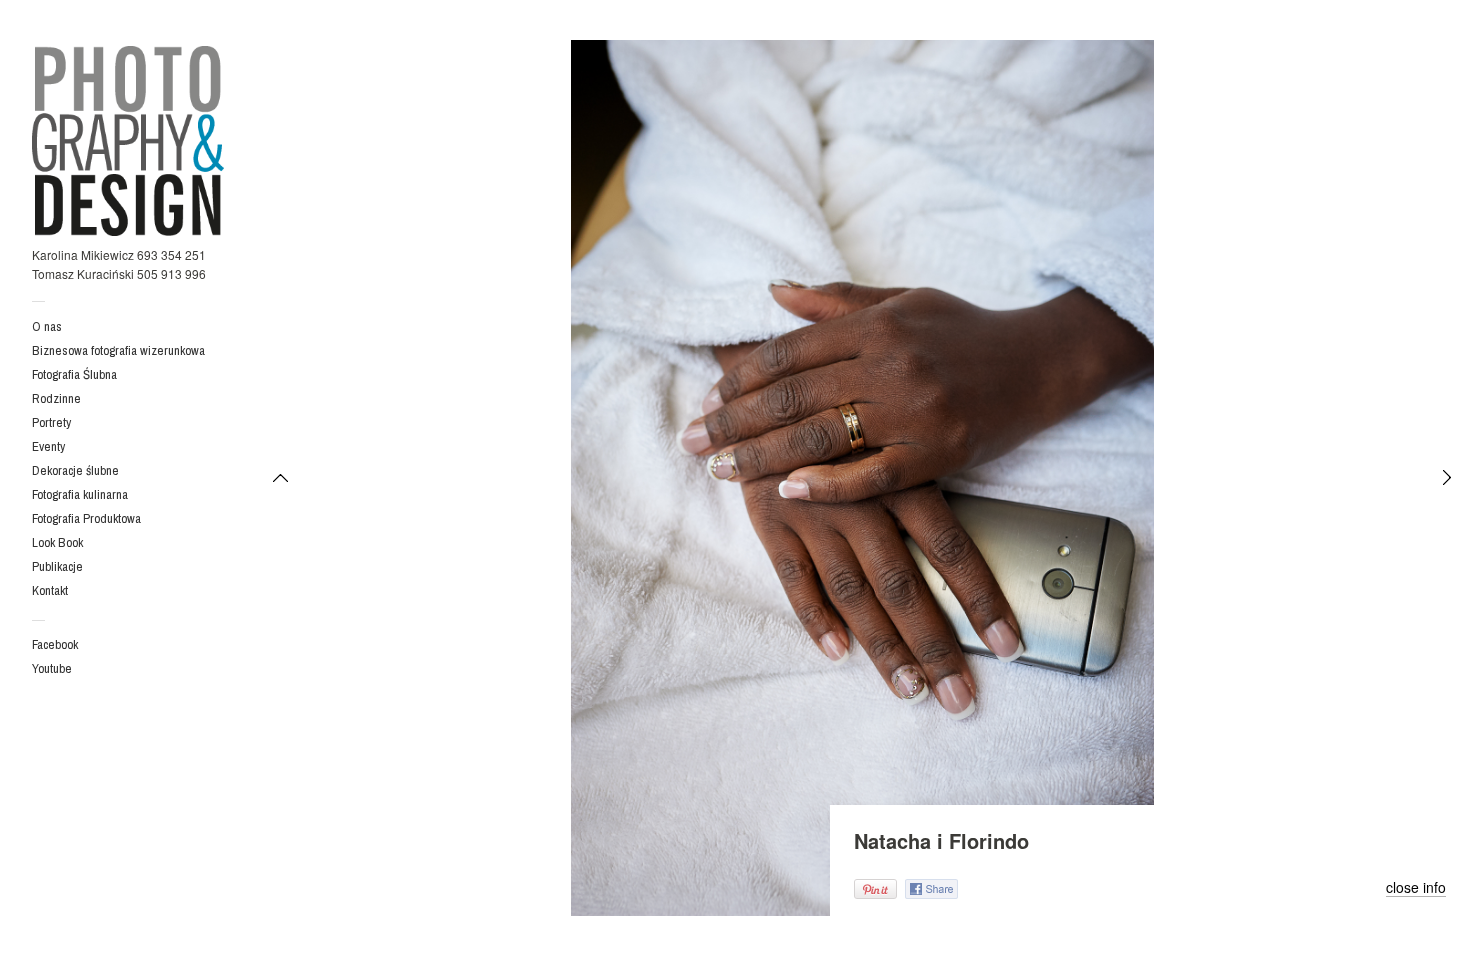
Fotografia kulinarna (80, 494)
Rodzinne (56, 398)
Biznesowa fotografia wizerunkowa (118, 350)
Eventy (48, 446)
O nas (47, 326)
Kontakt (50, 590)
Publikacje (57, 566)
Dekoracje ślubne (75, 470)
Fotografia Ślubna (74, 374)
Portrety (51, 422)
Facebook (55, 644)
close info (1416, 888)
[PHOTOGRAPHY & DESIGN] (128, 140)
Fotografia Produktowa (86, 518)
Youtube (52, 668)
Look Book (57, 542)
